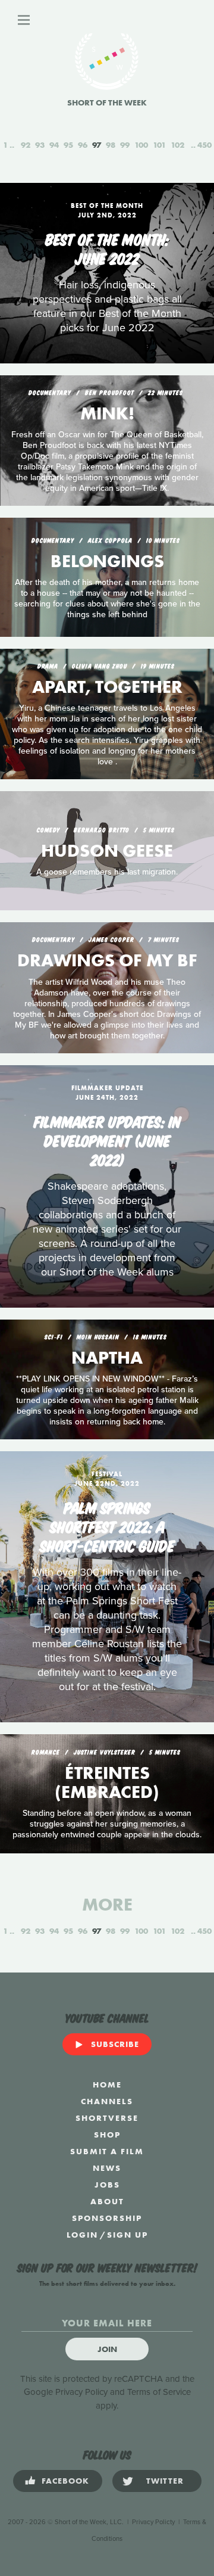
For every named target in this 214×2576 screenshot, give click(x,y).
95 (68, 145)
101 (159, 145)
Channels (107, 2101)
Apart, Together (107, 687)
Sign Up (128, 2235)
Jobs (107, 2185)
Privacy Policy (81, 2392)
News (107, 2168)
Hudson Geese (107, 851)
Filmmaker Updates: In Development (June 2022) (107, 1140)
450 (204, 145)
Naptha (107, 1358)
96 (83, 145)
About (107, 2201)
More (107, 1905)
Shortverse (107, 2118)
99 (125, 145)
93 (40, 145)
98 (111, 145)
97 (97, 145)
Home (107, 2085)
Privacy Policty (153, 2522)
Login (82, 2235)
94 (54, 145)
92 (26, 145)
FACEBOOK (65, 2481)
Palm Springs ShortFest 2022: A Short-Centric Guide (107, 1526)
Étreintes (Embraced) (107, 1782)
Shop (107, 2135)
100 (141, 145)
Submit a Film (107, 2151)
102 (177, 145)
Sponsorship (107, 2218)
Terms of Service (159, 2392)
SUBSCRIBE (115, 2044)
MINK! (107, 413)
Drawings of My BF (107, 960)
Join (107, 2349)
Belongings (107, 561)
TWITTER (165, 2481)
